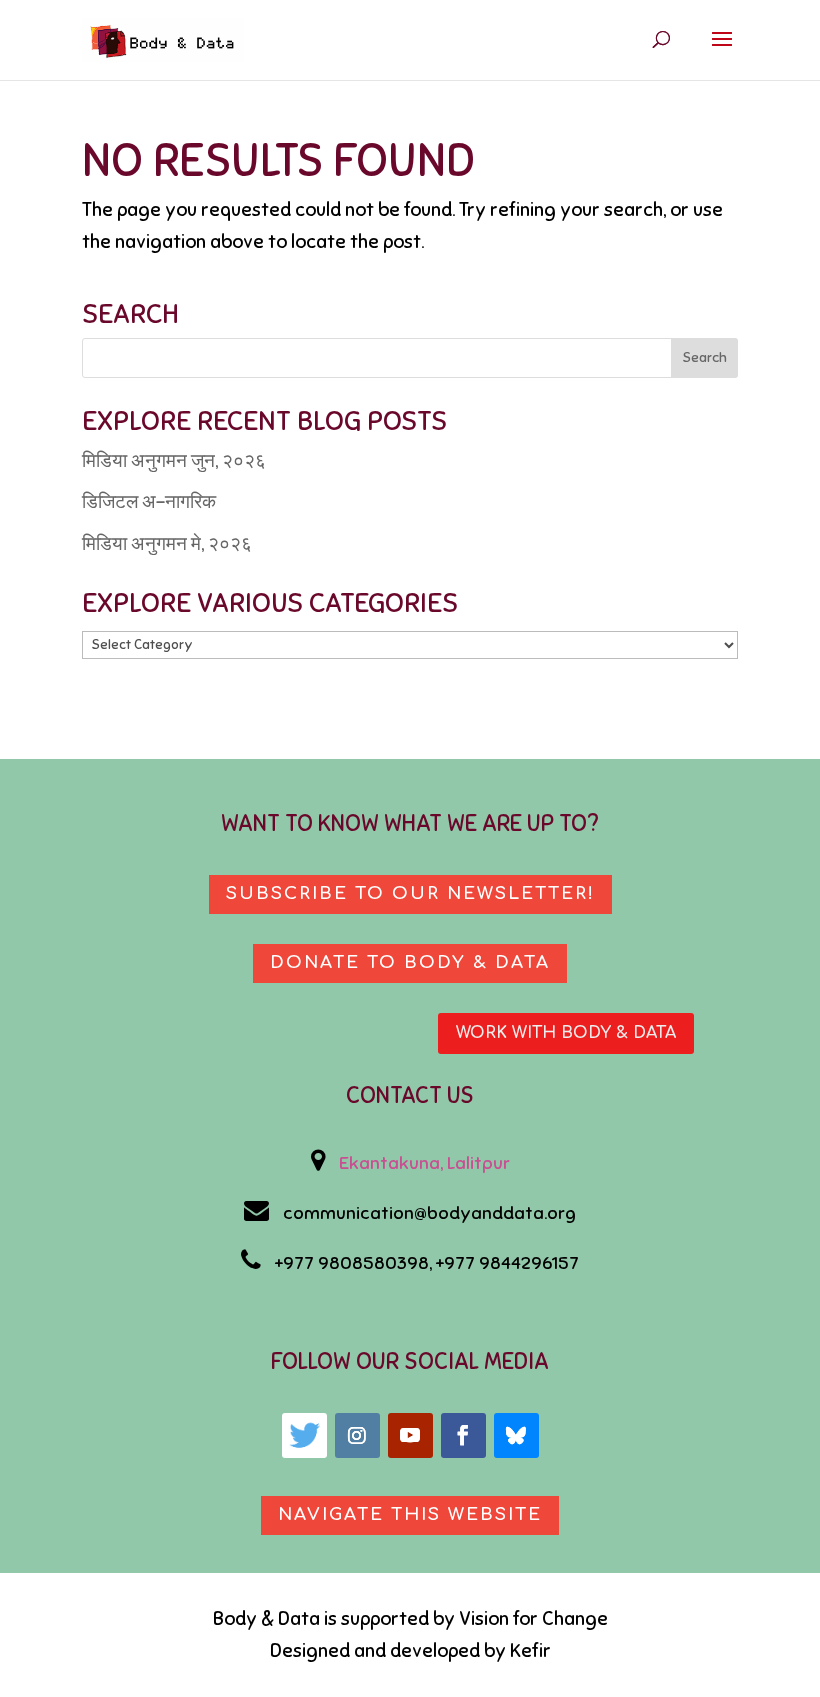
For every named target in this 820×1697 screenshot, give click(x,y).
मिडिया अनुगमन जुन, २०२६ (174, 460)
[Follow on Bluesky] (516, 1435)
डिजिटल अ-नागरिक (149, 501)
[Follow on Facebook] (463, 1435)
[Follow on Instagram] (357, 1435)
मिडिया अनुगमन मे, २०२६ (167, 543)
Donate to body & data (410, 962)
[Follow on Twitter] (304, 1435)
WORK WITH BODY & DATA (566, 1033)
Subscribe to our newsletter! (410, 893)
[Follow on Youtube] (410, 1435)
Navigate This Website (410, 1514)
